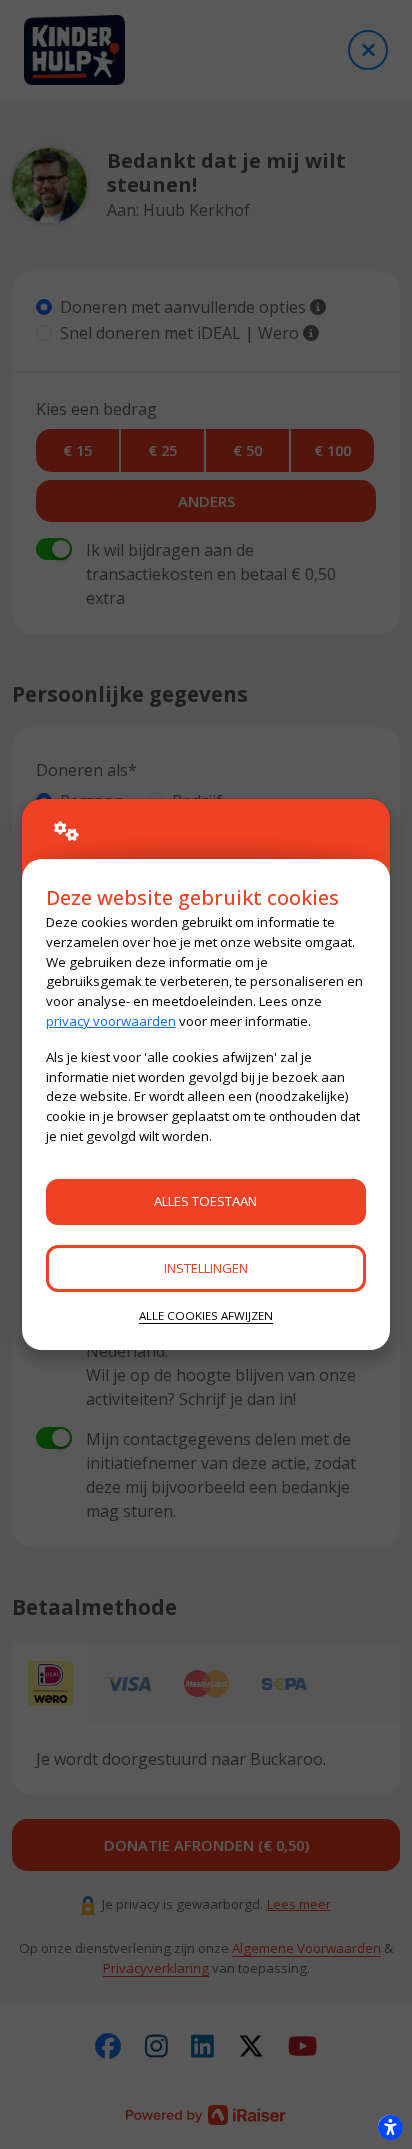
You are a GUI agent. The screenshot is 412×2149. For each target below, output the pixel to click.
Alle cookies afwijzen (206, 1315)
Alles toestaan (205, 1201)
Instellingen (206, 1268)
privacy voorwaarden (111, 1021)
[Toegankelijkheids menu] (390, 2127)
